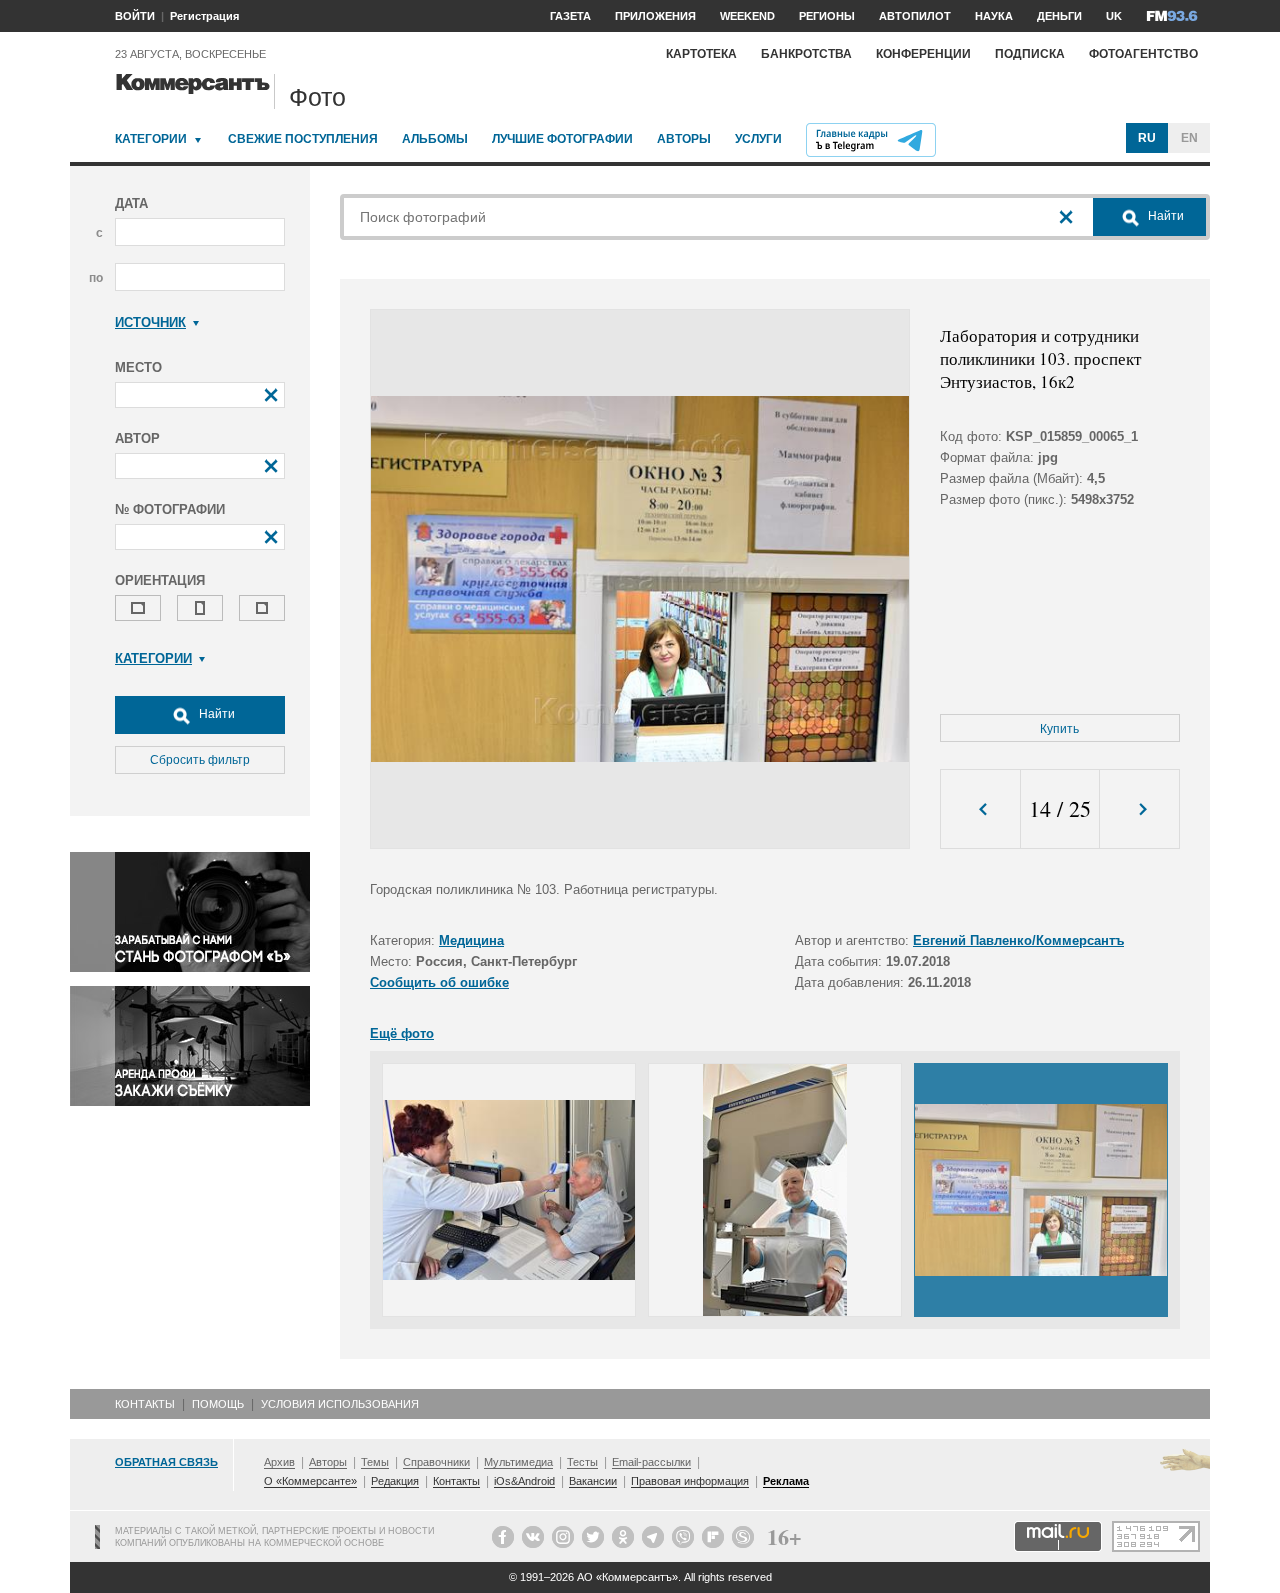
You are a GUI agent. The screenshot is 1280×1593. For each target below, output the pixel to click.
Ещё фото (402, 1033)
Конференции (923, 54)
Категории (151, 139)
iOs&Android (524, 1481)
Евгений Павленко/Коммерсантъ (1018, 940)
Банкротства (806, 54)
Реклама (786, 1481)
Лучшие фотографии (562, 139)
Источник (150, 322)
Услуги (758, 139)
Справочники (436, 1462)
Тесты (582, 1462)
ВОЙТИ (135, 16)
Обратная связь (166, 1462)
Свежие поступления (303, 139)
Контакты (145, 1404)
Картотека (701, 54)
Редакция (395, 1481)
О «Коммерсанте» (310, 1481)
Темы (375, 1462)
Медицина (471, 940)
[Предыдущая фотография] (980, 809)
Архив (279, 1462)
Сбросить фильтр (200, 760)
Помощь (218, 1404)
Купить (1059, 729)
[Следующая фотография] (1139, 809)
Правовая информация (690, 1481)
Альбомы (435, 139)
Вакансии (593, 1481)
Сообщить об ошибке (439, 982)
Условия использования (340, 1404)
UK (1114, 16)
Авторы (684, 139)
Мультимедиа (518, 1462)
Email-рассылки (651, 1462)
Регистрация (204, 16)
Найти (215, 714)
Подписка (1030, 54)
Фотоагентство (1143, 54)
